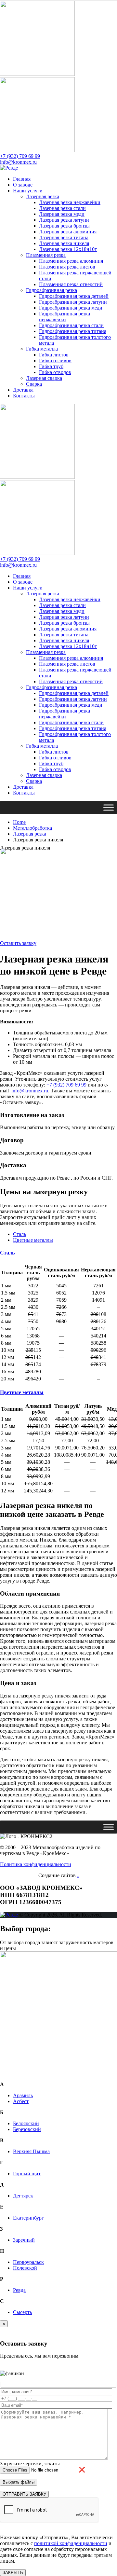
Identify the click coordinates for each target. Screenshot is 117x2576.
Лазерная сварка (44, 378)
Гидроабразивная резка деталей (74, 296)
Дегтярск (23, 2196)
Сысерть (22, 2312)
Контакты (24, 396)
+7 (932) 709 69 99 (20, 156)
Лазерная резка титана (64, 237)
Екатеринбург (28, 2218)
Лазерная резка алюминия (68, 232)
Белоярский (26, 2123)
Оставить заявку (18, 943)
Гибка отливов (55, 360)
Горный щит (27, 2174)
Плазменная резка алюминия (71, 261)
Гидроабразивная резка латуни (73, 302)
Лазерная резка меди (62, 214)
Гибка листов (54, 355)
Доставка (23, 390)
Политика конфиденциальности (36, 1864)
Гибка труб (51, 366)
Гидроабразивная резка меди (71, 308)
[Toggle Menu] (109, 807)
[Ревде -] (9, 168)
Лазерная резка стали (62, 208)
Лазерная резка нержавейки (70, 202)
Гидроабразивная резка (52, 290)
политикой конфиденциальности (71, 2543)
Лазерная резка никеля (64, 243)
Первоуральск (28, 2262)
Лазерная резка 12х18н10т (68, 249)
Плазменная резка (46, 255)
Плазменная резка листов (67, 267)
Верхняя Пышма (31, 2151)
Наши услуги (28, 191)
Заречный (24, 2240)
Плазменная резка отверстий (71, 284)
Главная (22, 179)
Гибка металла (42, 349)
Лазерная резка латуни (64, 220)
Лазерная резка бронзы (64, 226)
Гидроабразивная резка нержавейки (65, 317)
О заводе (23, 185)
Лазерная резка (43, 196)
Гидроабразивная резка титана (73, 331)
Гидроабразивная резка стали (71, 325)
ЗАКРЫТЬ (13, 2573)
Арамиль (23, 2095)
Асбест (21, 2101)
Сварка (34, 384)
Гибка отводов (55, 372)
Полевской (25, 2268)
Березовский (27, 2129)
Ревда (19, 2290)
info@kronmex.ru (18, 162)
